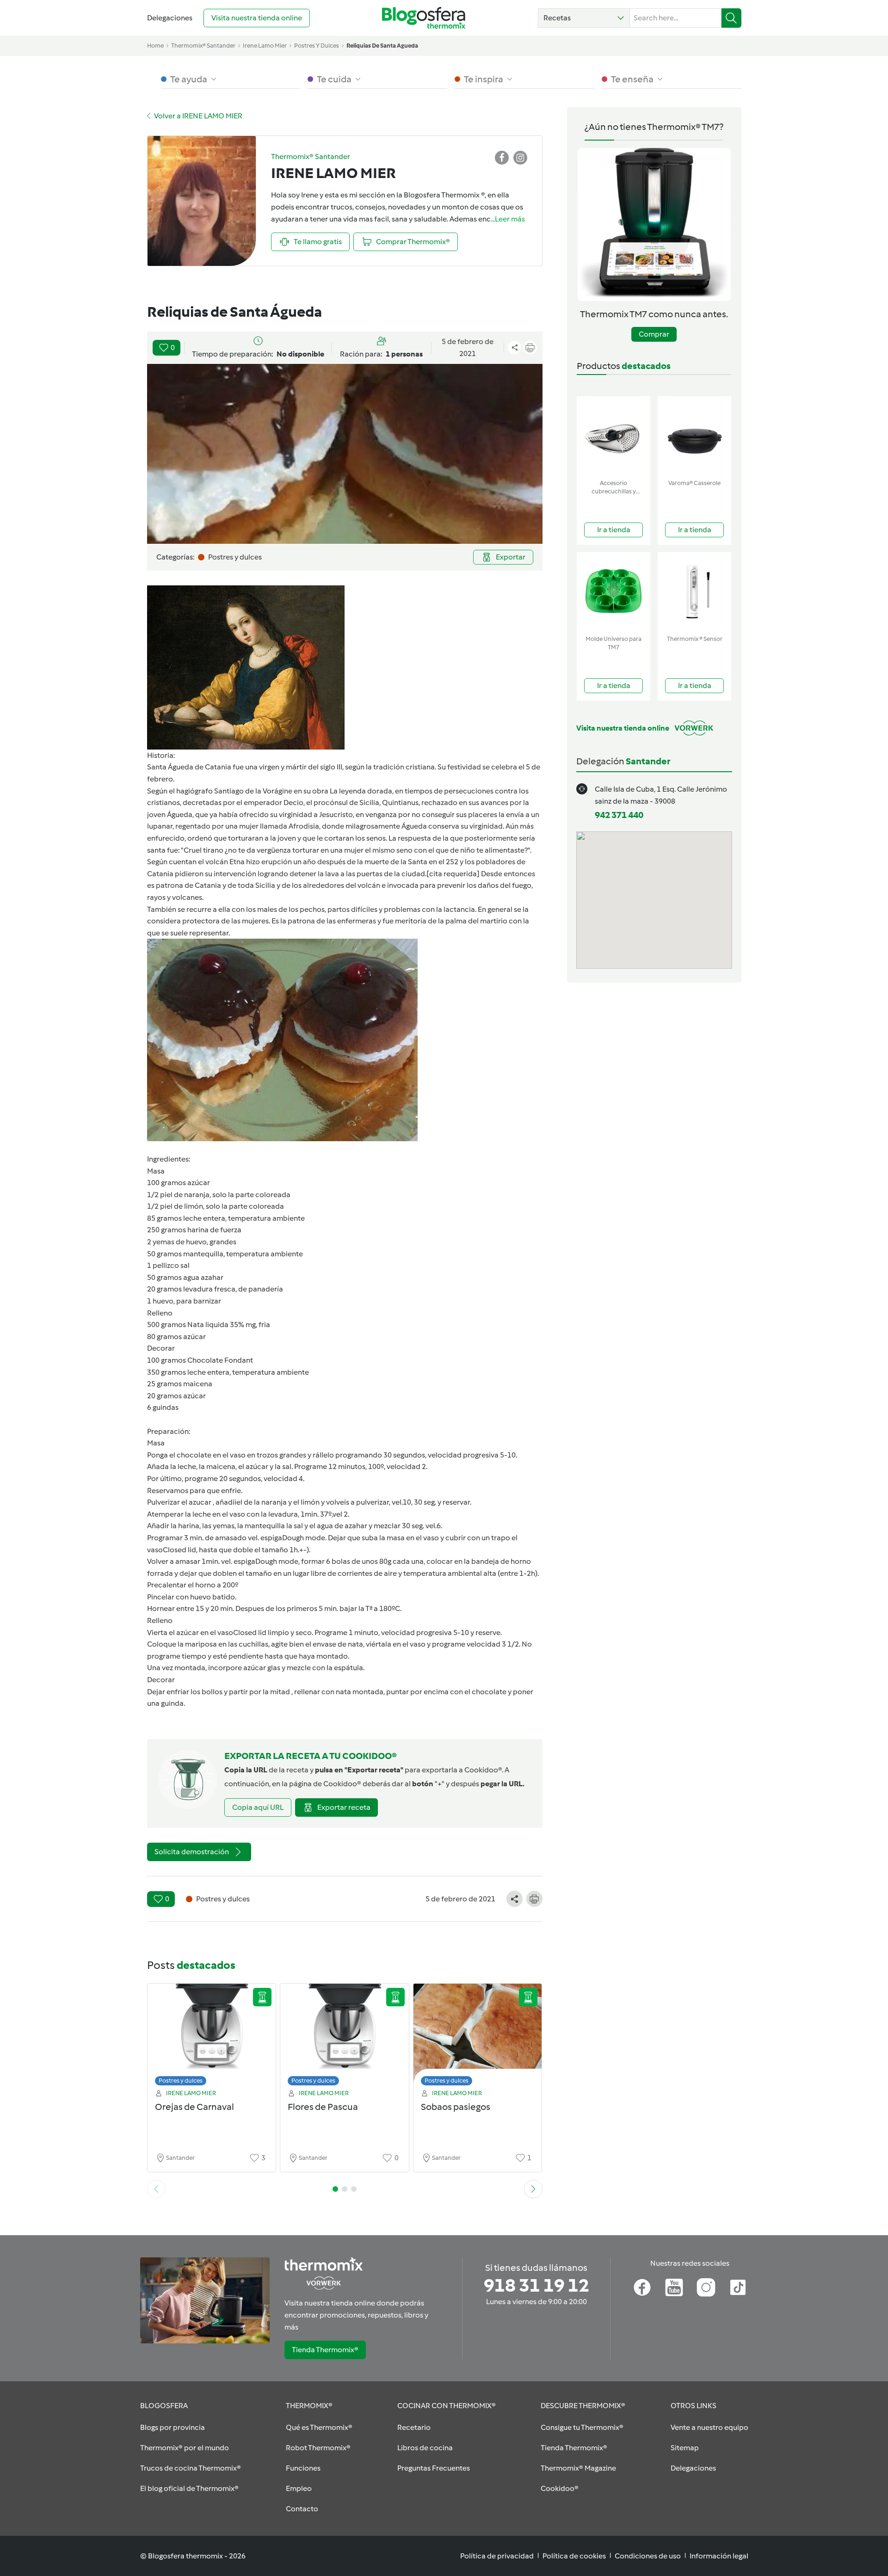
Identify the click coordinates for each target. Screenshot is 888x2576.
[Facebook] (642, 2287)
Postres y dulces (181, 2081)
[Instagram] (706, 2287)
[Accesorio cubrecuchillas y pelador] (614, 436)
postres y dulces (317, 46)
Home (155, 46)
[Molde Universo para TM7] (614, 592)
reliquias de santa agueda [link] (382, 46)
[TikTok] (738, 2287)
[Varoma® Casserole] (694, 436)
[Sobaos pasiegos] (478, 2037)
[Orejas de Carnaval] (212, 2037)
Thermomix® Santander (203, 46)
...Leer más (508, 219)
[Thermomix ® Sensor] (694, 592)
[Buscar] (731, 18)
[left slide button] (156, 2189)
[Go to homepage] (424, 18)
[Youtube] (674, 2287)
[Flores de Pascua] (345, 2037)
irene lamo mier (265, 46)
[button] (584, 18)
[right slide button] (533, 2189)
